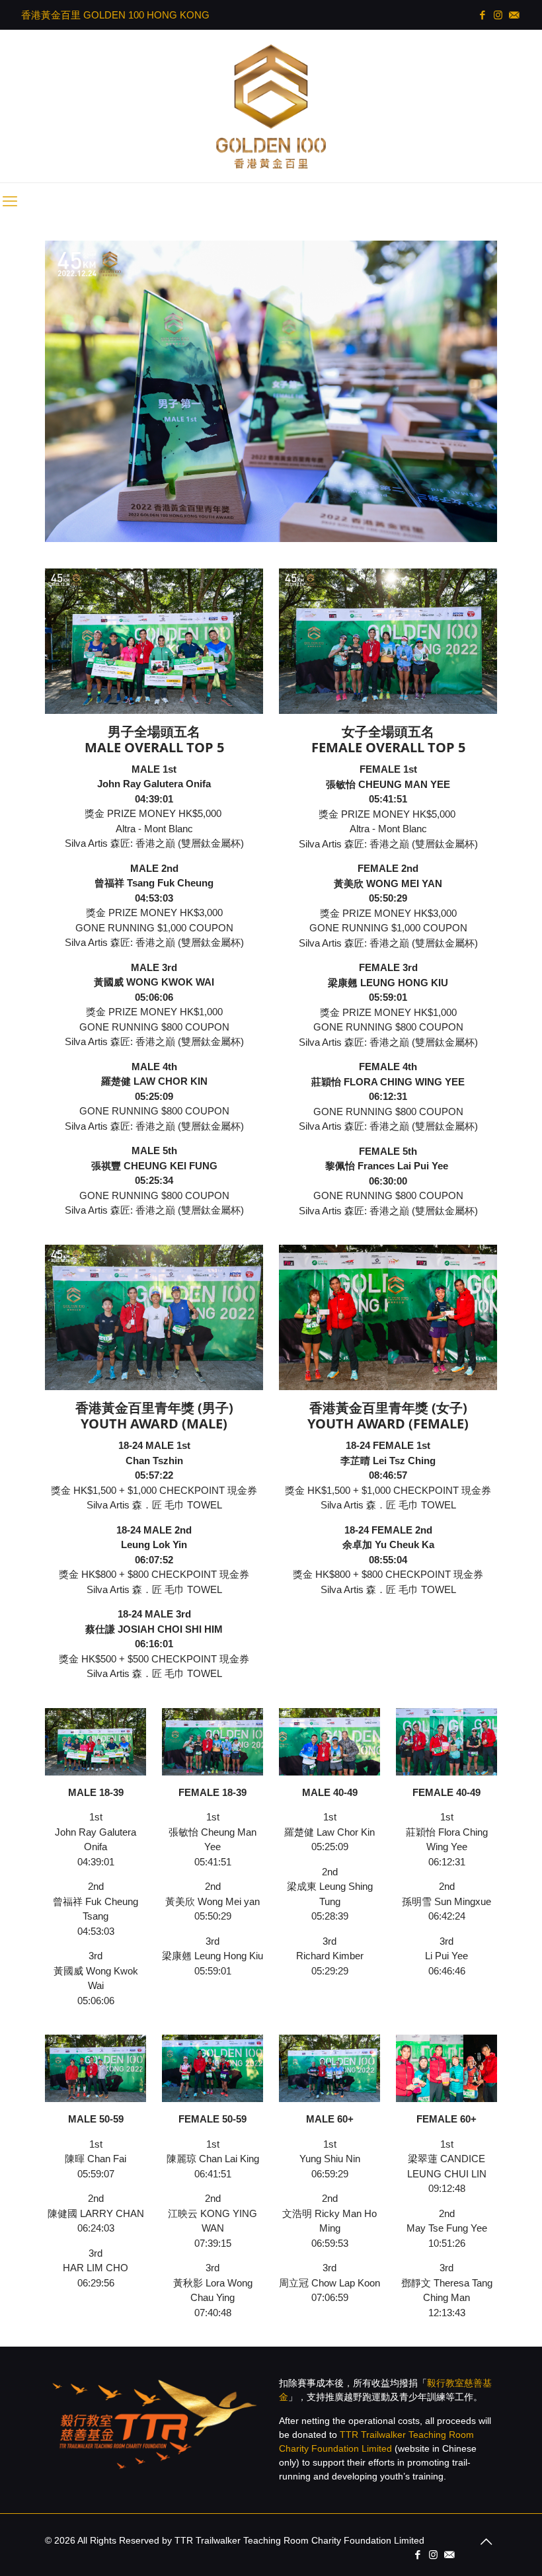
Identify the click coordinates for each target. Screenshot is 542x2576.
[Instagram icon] (499, 15)
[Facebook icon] (483, 15)
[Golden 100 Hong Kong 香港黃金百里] (271, 106)
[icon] (515, 15)
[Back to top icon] (483, 2542)
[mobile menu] (11, 202)
